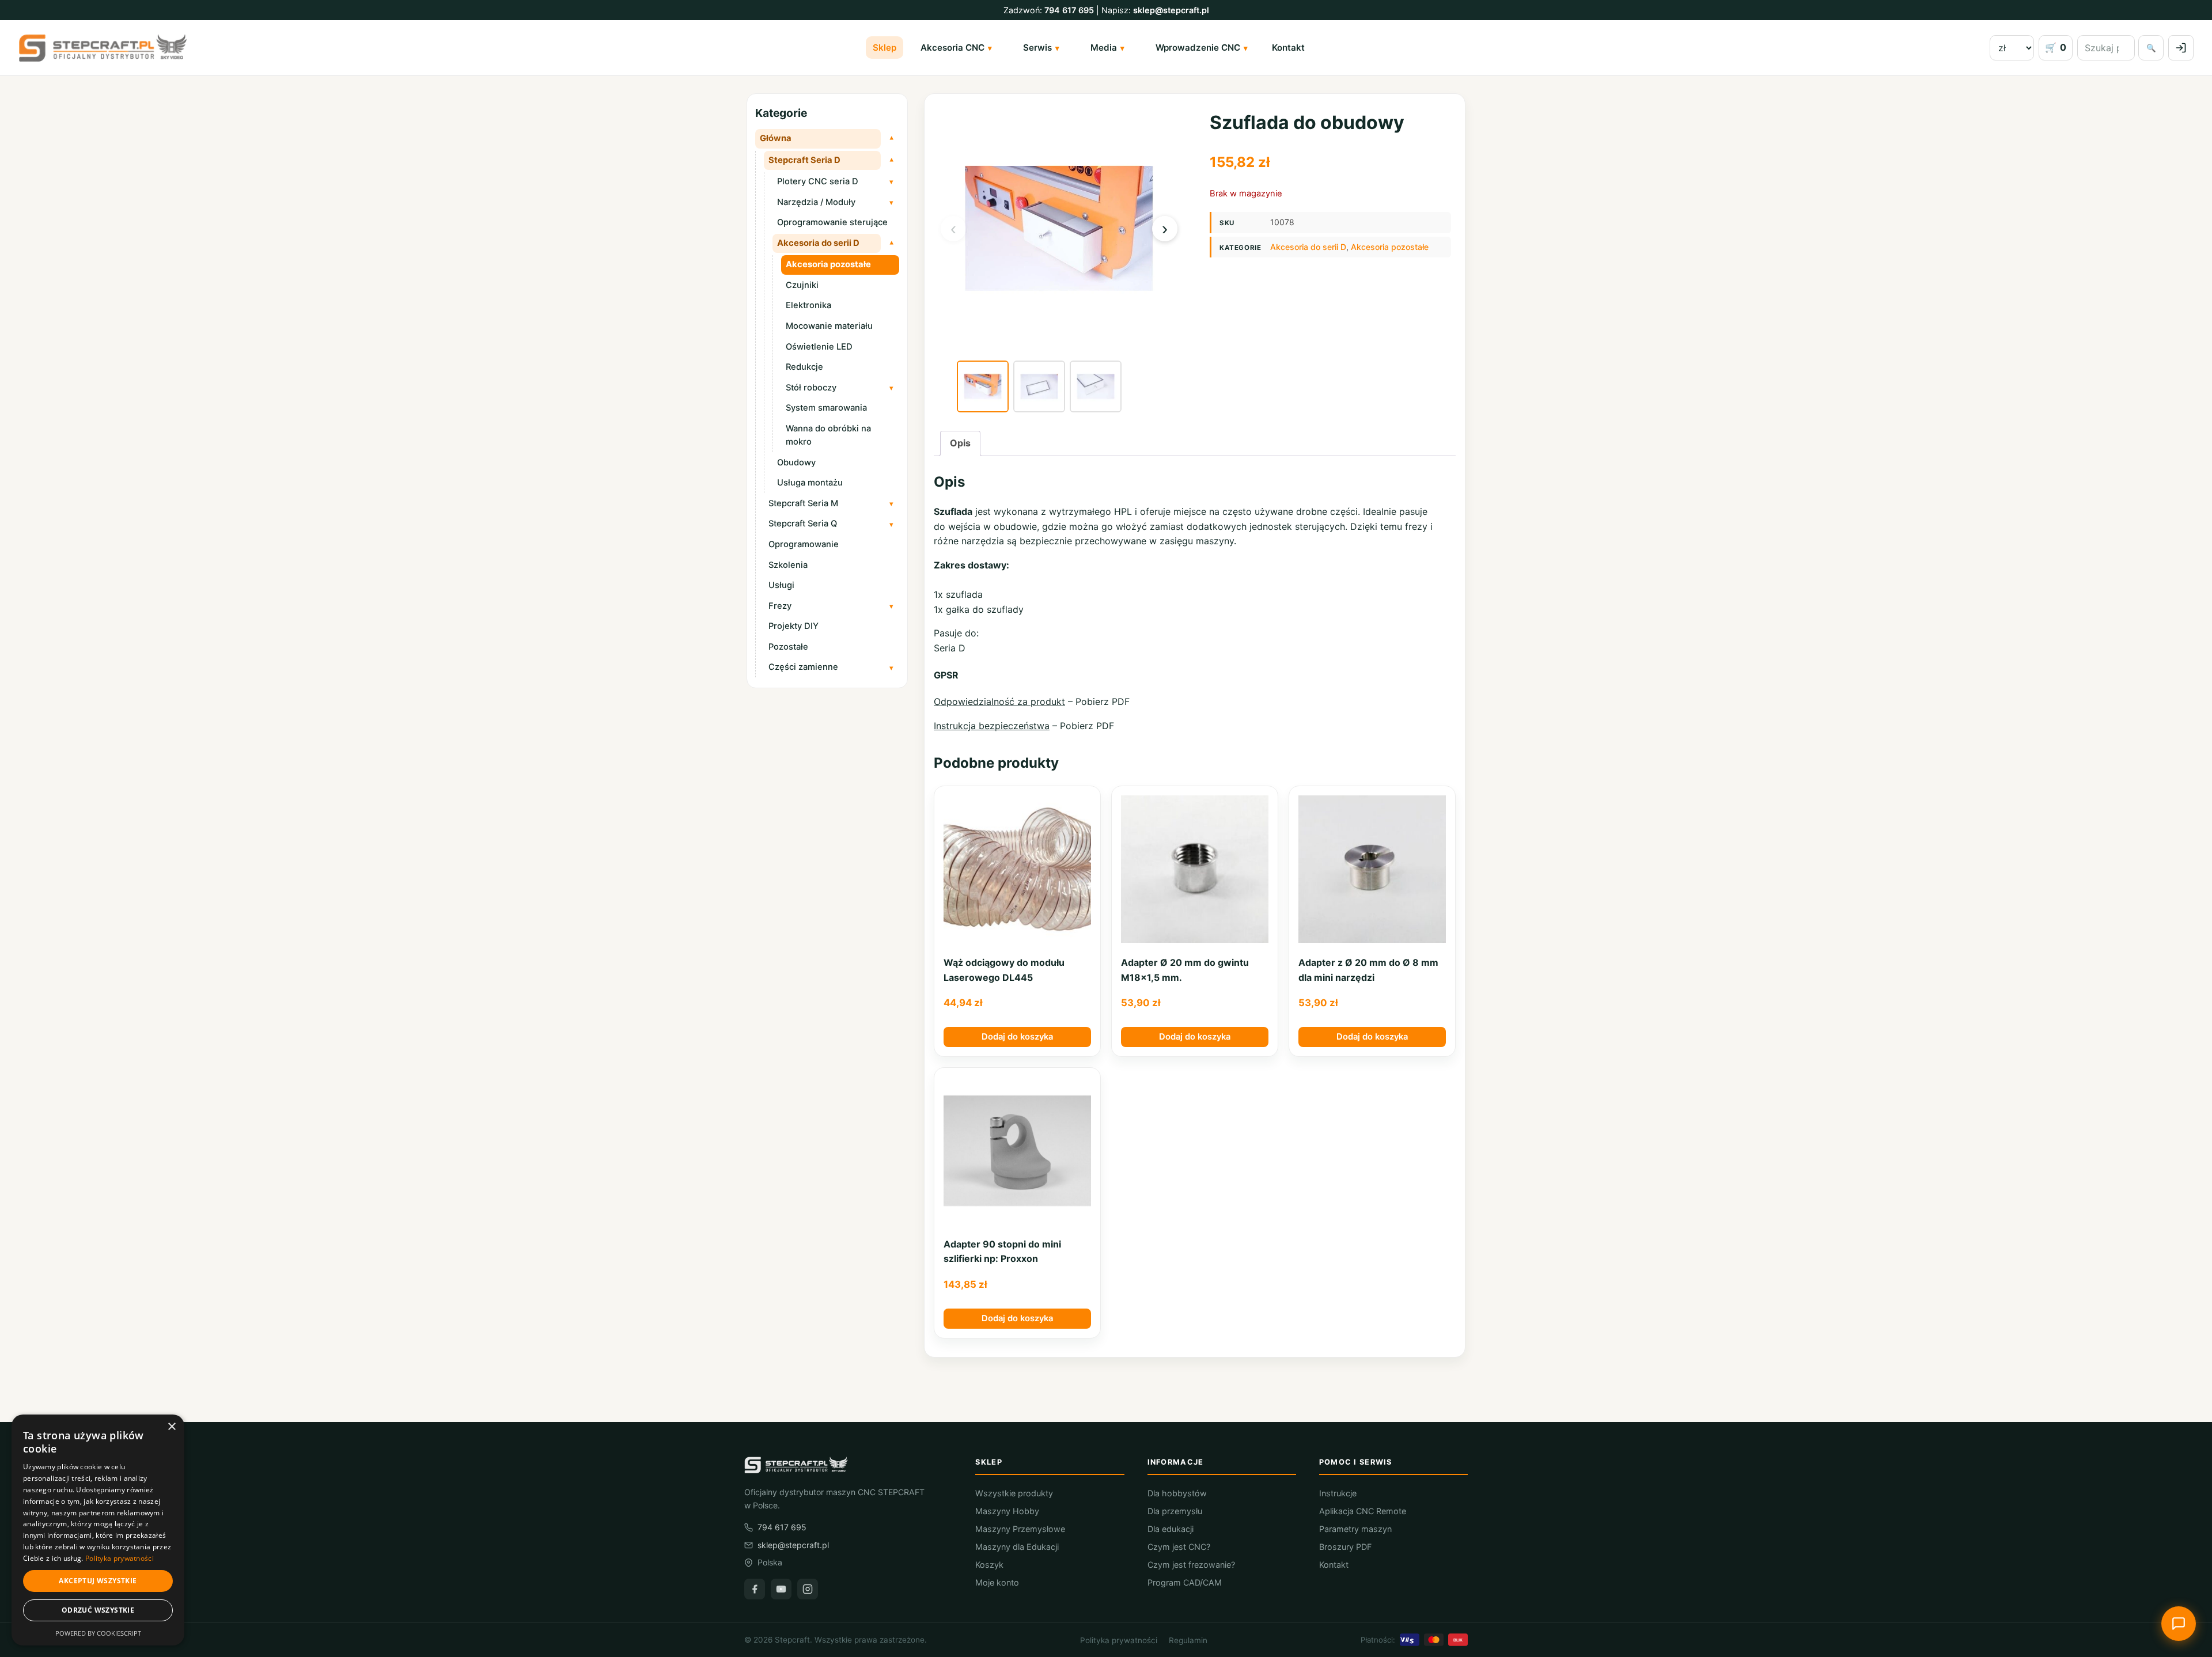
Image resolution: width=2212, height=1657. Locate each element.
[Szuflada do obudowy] (983, 386)
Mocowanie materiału (829, 326)
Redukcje (804, 367)
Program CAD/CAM (1185, 1582)
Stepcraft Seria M (803, 503)
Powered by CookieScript (98, 1633)
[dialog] (98, 1530)
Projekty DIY (793, 626)
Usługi (781, 585)
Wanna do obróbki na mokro (828, 435)
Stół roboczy (811, 388)
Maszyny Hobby (1007, 1511)
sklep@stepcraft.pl (1171, 10)
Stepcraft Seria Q (803, 524)
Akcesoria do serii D (818, 243)
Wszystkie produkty (1014, 1493)
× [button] (171, 1427)
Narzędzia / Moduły (816, 202)
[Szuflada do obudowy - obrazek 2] (1039, 386)
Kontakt (1288, 48)
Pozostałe (788, 647)
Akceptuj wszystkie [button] (98, 1581)
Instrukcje (1338, 1493)
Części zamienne (803, 667)
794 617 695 (1069, 10)
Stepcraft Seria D (804, 160)
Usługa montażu (810, 483)
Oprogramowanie (804, 544)
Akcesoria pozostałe (828, 264)
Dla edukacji (1171, 1529)
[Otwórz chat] (2179, 1624)
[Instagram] (808, 1589)
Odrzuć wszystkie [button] (98, 1610)
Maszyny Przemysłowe (1020, 1529)
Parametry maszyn (1355, 1529)
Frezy (780, 606)
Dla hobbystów (1177, 1493)
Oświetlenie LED (819, 347)
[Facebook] (755, 1589)
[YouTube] (781, 1589)
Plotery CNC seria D (818, 181)
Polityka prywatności (1119, 1640)
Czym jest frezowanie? (1191, 1565)
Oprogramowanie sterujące (832, 222)
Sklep (885, 48)
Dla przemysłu (1175, 1511)
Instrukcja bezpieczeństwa (992, 726)
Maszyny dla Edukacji (1017, 1547)
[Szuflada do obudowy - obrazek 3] (1096, 386)
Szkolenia (788, 565)
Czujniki (802, 285)
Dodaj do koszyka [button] (1017, 1037)
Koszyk (989, 1565)
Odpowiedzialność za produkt (999, 702)
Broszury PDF (1345, 1547)
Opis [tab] (960, 443)
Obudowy (796, 462)
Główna (776, 138)
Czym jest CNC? (1179, 1547)
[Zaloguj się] (2181, 48)
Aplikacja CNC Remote (1363, 1511)
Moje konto (997, 1582)
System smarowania (826, 408)
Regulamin (1188, 1640)
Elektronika (808, 305)
